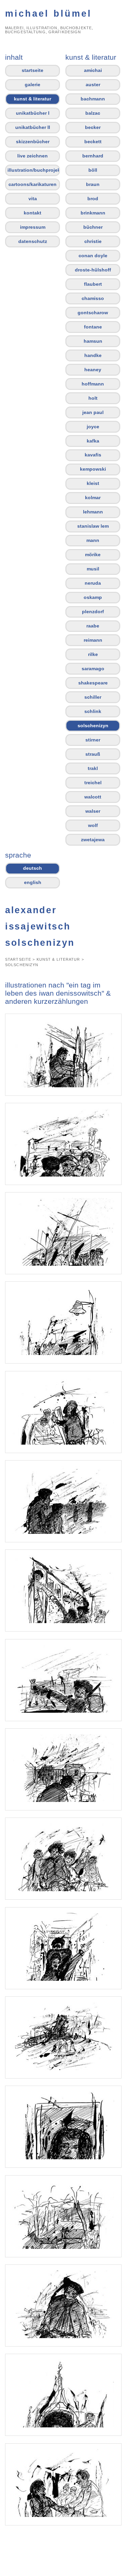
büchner (93, 227)
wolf (93, 825)
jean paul (93, 412)
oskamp (93, 597)
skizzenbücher (33, 142)
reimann (93, 640)
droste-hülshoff (93, 270)
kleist (93, 483)
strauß (93, 754)
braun (93, 184)
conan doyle (93, 256)
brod (93, 199)
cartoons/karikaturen (33, 184)
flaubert (93, 284)
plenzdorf (93, 612)
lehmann (93, 512)
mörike (93, 554)
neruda (93, 583)
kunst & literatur (33, 99)
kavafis (93, 455)
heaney (93, 370)
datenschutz (33, 241)
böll (93, 170)
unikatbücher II (33, 127)
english (33, 882)
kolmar (93, 497)
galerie (33, 84)
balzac (93, 113)
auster (93, 84)
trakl (93, 768)
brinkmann (93, 213)
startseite (33, 70)
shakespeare (93, 683)
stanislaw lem (93, 526)
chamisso (93, 298)
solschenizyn (93, 726)
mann (93, 540)
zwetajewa (93, 840)
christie (93, 241)
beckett (93, 142)
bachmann (93, 99)
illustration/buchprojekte (34, 170)
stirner (93, 740)
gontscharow (93, 313)
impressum (33, 227)
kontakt (33, 213)
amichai (93, 70)
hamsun (93, 341)
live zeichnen (33, 156)
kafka (93, 441)
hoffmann (93, 384)
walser (93, 811)
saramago (93, 669)
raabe (93, 626)
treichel (93, 783)
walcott (93, 797)
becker (93, 127)
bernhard (93, 156)
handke (93, 355)
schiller (93, 697)
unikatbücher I (33, 113)
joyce (93, 427)
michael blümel (48, 13)
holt (93, 398)
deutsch (33, 868)
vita (33, 199)
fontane (93, 327)
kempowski (93, 469)
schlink (93, 711)
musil (93, 569)
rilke (93, 654)
